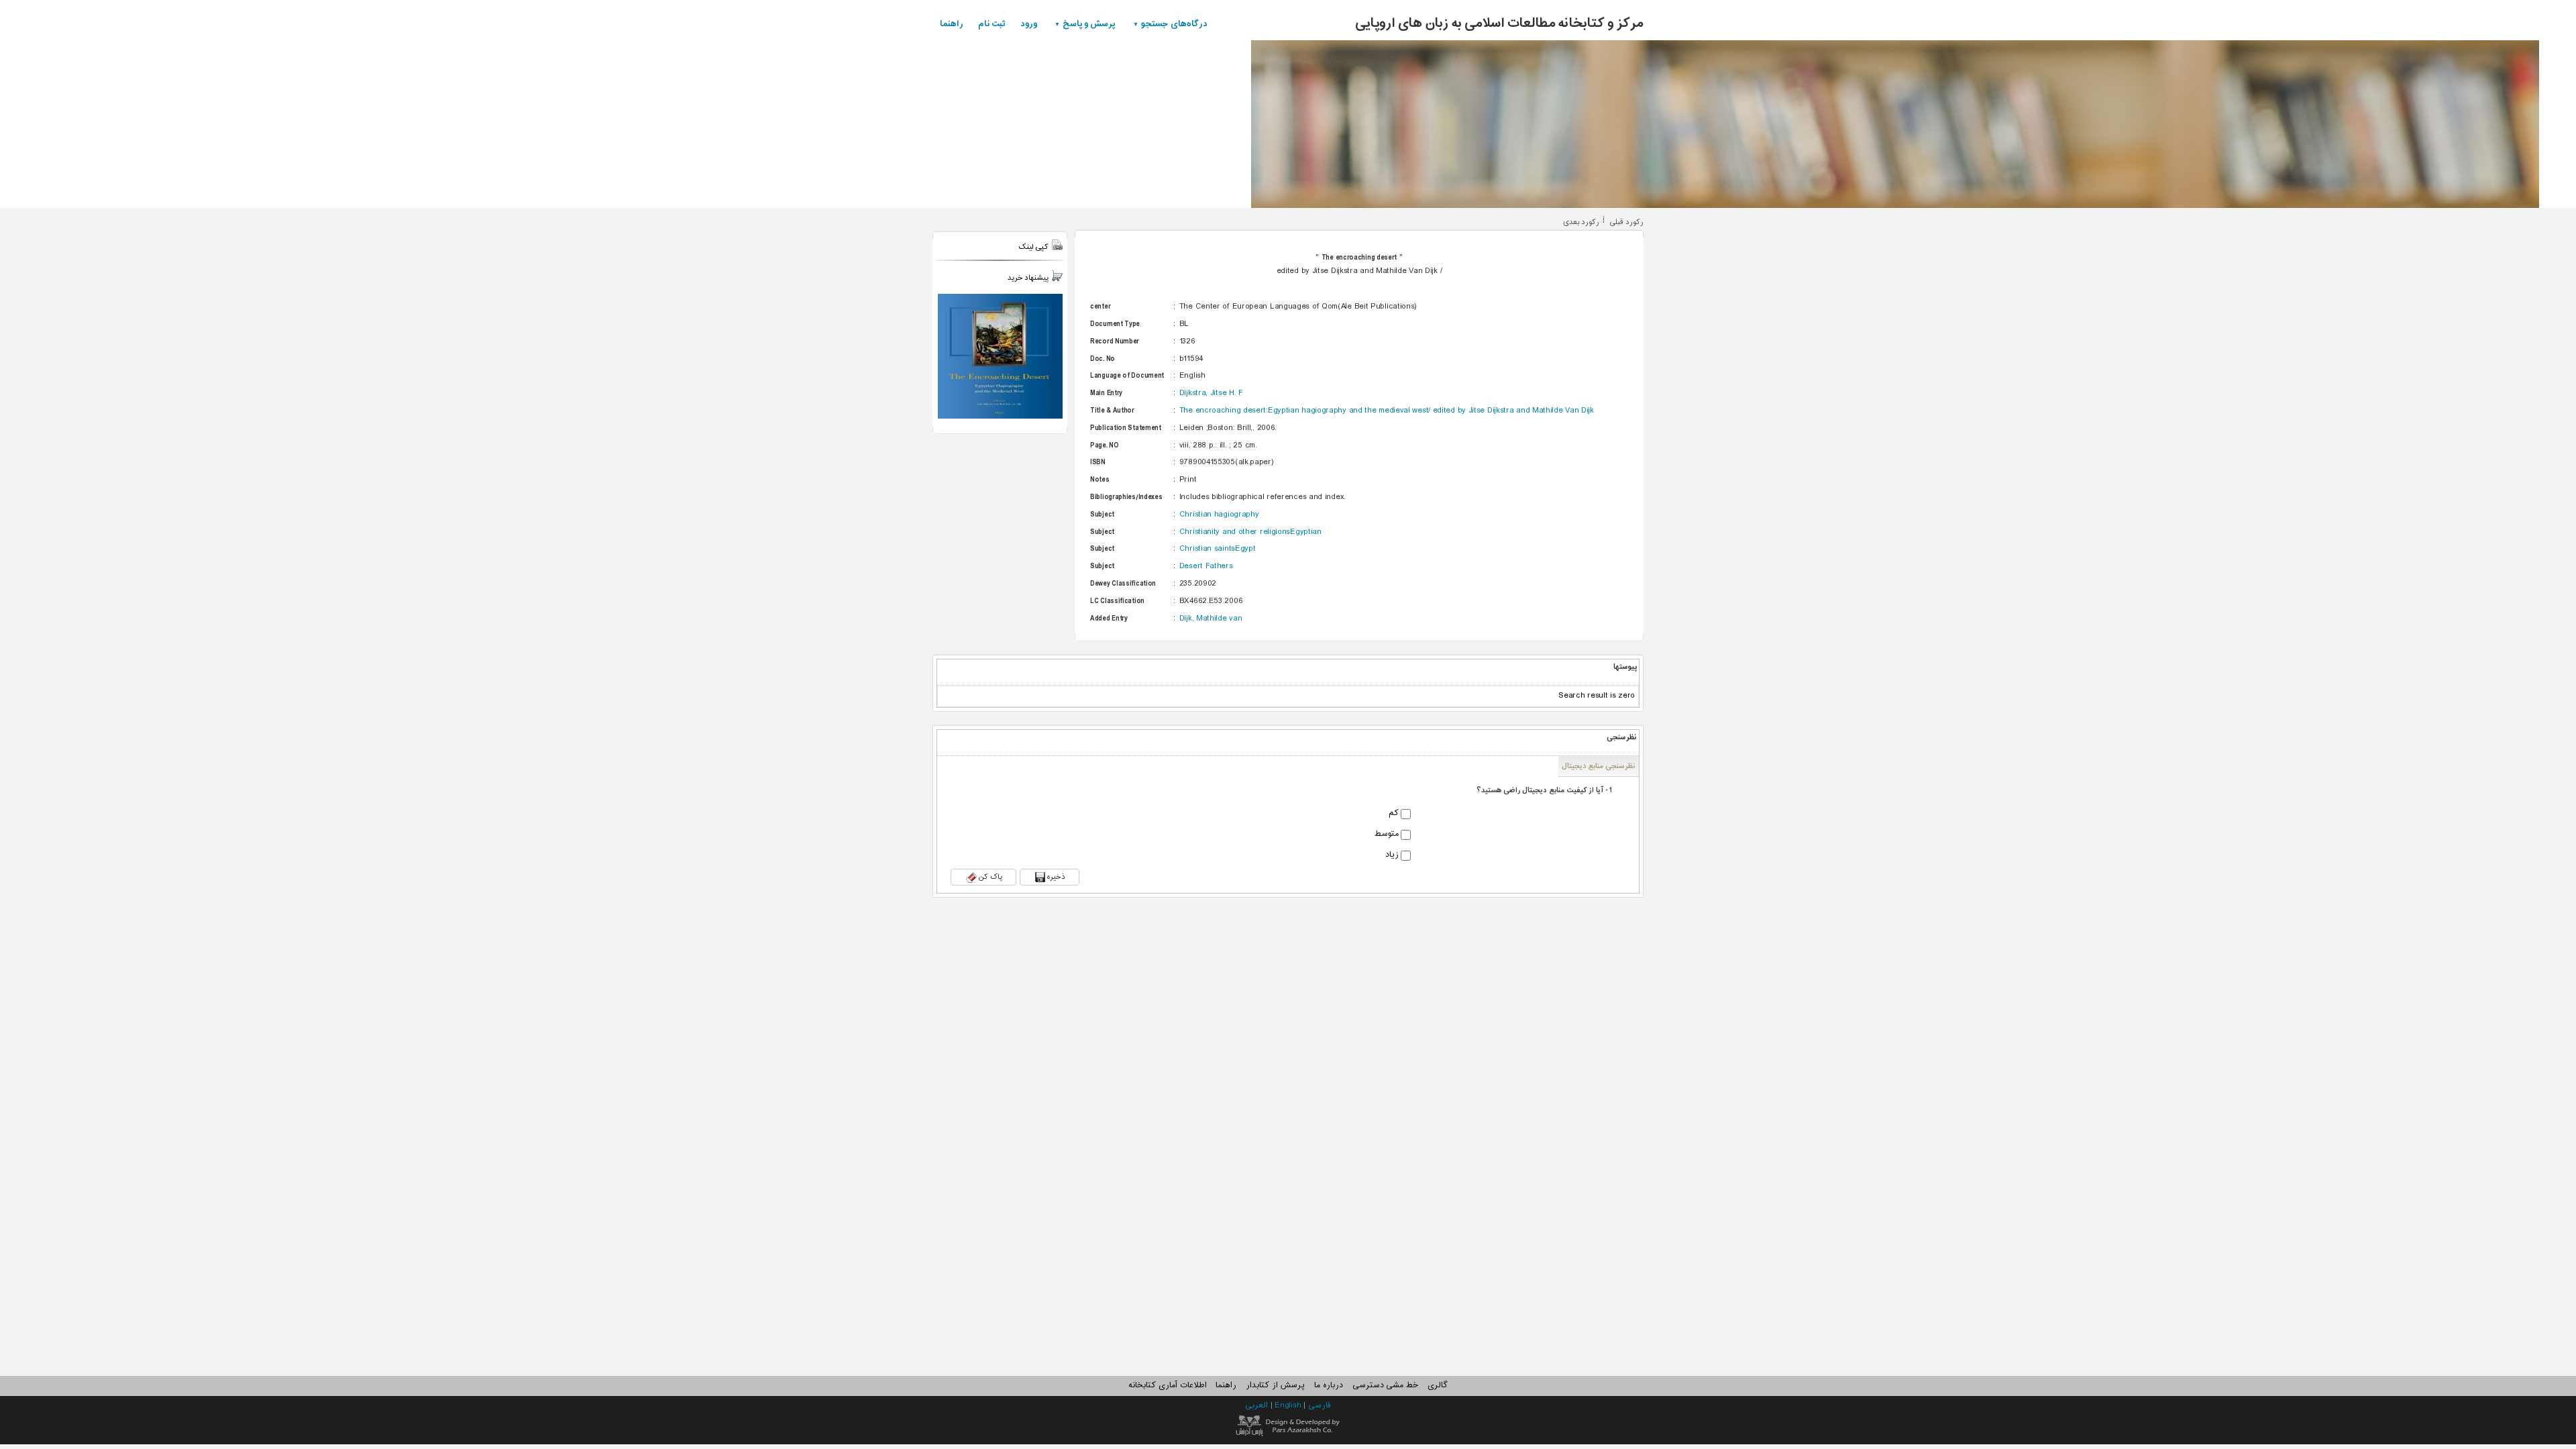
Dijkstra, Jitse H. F (1211, 393)
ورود (1029, 24)
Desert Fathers (1206, 566)
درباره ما (1329, 1385)
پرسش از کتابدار (1275, 1385)
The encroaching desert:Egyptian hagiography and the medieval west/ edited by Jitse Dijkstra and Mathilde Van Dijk (1387, 411)
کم (1394, 814)
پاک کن (990, 877)
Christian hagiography (1219, 515)
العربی (1258, 1405)
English (1289, 1405)
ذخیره (1056, 877)
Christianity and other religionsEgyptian (1250, 532)
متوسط (1387, 835)
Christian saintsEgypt (1218, 549)
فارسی (1320, 1405)
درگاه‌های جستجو (1174, 24)
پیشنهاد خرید (1028, 278)
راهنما (952, 24)
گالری (1438, 1385)
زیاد (1392, 855)
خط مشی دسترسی (1385, 1385)
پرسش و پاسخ (1089, 24)
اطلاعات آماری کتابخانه (1167, 1385)
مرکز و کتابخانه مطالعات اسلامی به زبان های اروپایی (1499, 23)
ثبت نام (992, 24)
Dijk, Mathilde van (1211, 619)
